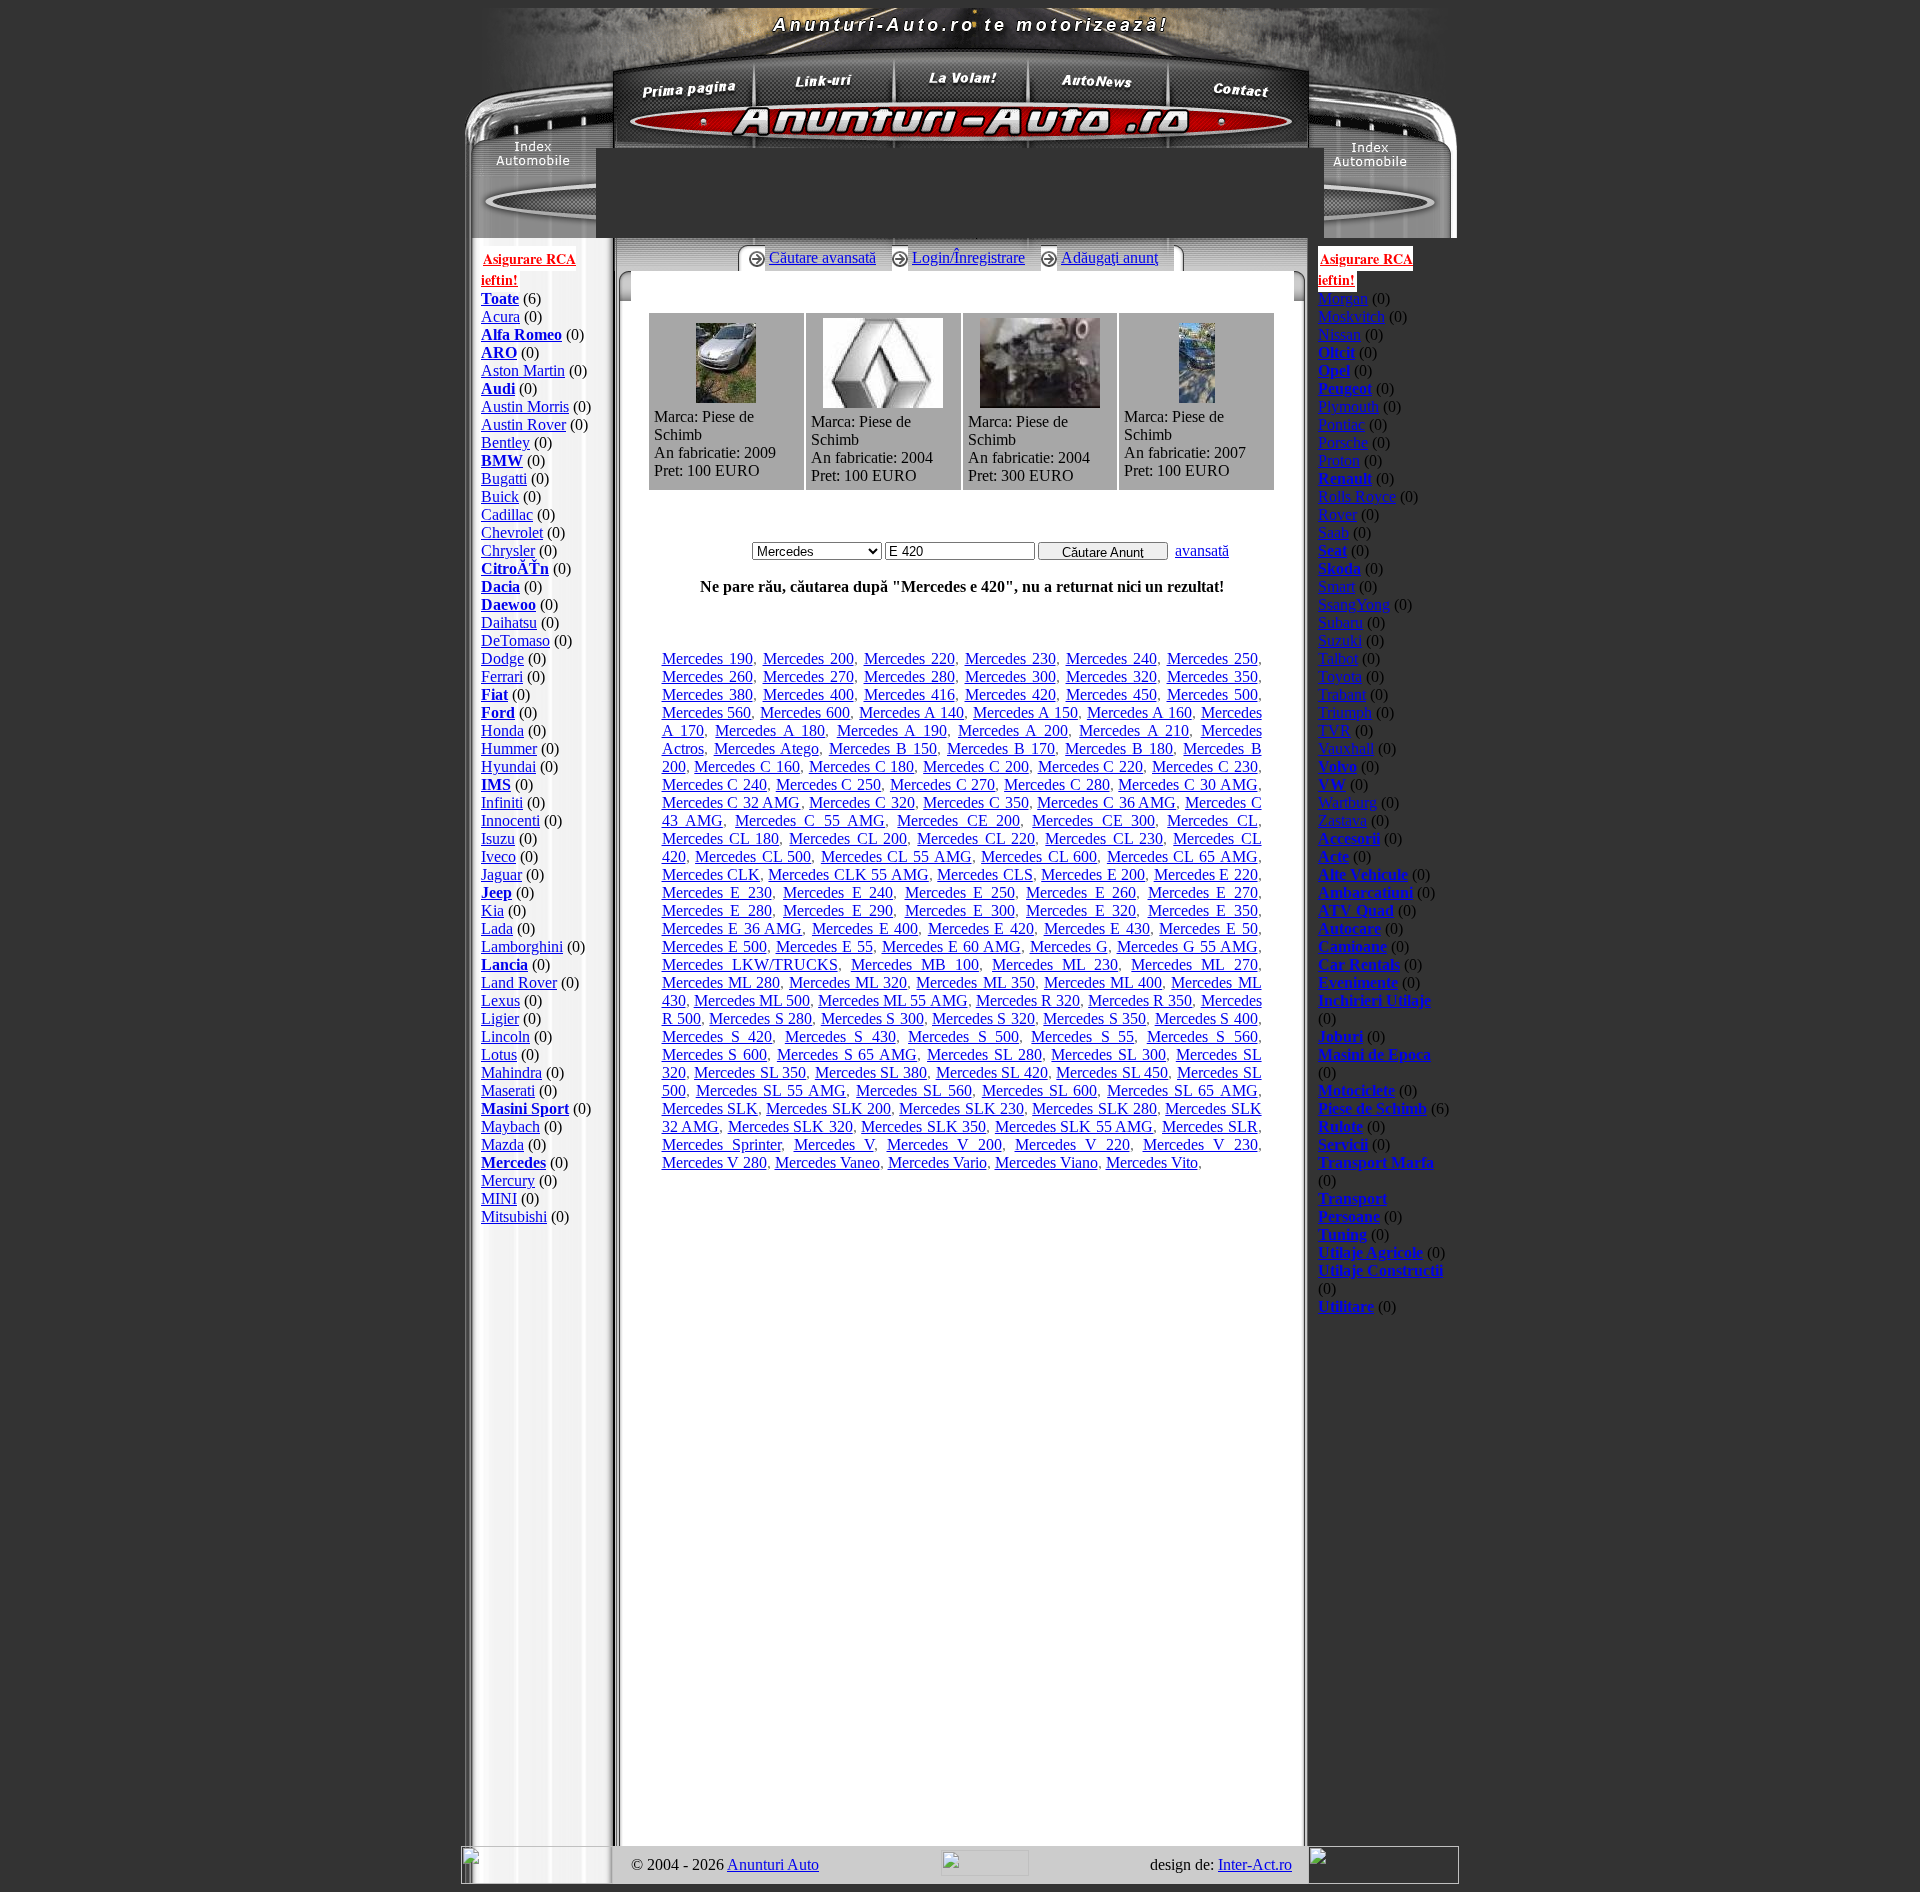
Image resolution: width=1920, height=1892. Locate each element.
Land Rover (519, 982)
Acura (500, 316)
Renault (1345, 478)
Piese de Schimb (1372, 1108)
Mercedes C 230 (1205, 766)
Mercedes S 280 (760, 1018)
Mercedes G (1069, 946)
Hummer (509, 748)
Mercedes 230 (1010, 658)
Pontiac (1341, 424)
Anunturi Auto (773, 1864)
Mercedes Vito (1152, 1162)
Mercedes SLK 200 (828, 1108)
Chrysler (508, 550)
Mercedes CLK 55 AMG (848, 874)
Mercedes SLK (710, 1108)
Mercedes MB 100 (915, 964)
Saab (1333, 532)
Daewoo (508, 604)
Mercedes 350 (1212, 676)
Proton (1339, 460)
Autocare (1349, 928)
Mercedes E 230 (717, 892)
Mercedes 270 (808, 676)
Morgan (1343, 298)
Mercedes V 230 (1200, 1144)
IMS (496, 784)
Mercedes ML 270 (1194, 964)
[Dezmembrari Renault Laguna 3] (726, 397)
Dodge (502, 658)
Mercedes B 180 (1119, 748)
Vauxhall (1346, 748)
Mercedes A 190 (892, 730)
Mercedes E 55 (824, 946)
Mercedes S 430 (840, 1036)
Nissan (1339, 334)
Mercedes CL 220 (976, 838)
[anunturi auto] (680, 94)
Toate (500, 298)
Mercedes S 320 (983, 1018)
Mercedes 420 (1010, 694)
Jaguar (501, 874)
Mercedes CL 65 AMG (1182, 856)
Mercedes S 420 (717, 1036)
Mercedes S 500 (963, 1036)
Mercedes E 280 (717, 910)
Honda (502, 730)
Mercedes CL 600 (1039, 856)
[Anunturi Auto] (960, 142)
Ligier (500, 1018)
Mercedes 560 (707, 712)
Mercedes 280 (909, 676)
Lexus (500, 1000)
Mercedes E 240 (838, 892)
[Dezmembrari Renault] (883, 402)
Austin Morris (525, 406)
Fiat (494, 694)
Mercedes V (834, 1144)
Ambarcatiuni (1365, 892)
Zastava (1342, 820)
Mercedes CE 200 (958, 820)
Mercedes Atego (766, 748)
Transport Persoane (1352, 1207)
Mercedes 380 (707, 694)
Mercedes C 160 (747, 766)
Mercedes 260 (707, 676)
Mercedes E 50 (1208, 928)
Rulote (1340, 1126)
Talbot (1338, 658)
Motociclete (1356, 1090)
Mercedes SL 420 (992, 1072)
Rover (1337, 514)
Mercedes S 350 (1094, 1018)
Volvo (1337, 766)
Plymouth (1348, 406)
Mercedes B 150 (883, 748)
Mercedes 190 (707, 658)
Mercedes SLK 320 (790, 1126)
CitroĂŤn (515, 568)
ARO (499, 352)
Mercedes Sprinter (721, 1144)
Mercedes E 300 (960, 910)
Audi (498, 388)
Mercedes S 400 (1206, 1018)
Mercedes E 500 (714, 946)
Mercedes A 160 (1139, 712)
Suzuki (1340, 640)
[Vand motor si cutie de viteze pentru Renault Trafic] (1040, 402)
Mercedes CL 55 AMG (896, 856)
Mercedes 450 (1111, 694)
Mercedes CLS (984, 874)
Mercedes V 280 (714, 1162)
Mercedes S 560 (1202, 1036)
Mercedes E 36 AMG (732, 928)
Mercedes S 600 (715, 1054)
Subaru (1340, 622)
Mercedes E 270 (1203, 892)
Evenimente (1358, 982)
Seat (1332, 550)
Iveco (498, 856)
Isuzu (498, 838)
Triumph (1345, 712)
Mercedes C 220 (1091, 766)
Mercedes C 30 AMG (1187, 784)
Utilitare (1346, 1306)
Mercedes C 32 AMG (731, 802)
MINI (499, 1198)
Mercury (508, 1180)
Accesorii (1349, 838)
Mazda (502, 1144)
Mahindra (511, 1072)
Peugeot (1345, 388)
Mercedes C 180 (862, 766)
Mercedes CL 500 (753, 856)
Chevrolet (512, 532)
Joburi (1340, 1036)
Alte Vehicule (1363, 874)
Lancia (504, 964)
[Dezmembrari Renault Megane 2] (1197, 397)
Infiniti (502, 802)
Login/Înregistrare (968, 257)
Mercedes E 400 (865, 928)
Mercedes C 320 (861, 802)
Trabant (1342, 694)
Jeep (496, 892)
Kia (492, 910)
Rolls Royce (1357, 496)
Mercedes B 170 (1001, 748)
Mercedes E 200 (1093, 874)
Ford (498, 712)
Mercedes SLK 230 (961, 1108)
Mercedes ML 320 (848, 982)
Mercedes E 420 (981, 928)
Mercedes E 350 (1203, 910)
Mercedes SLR (1210, 1126)
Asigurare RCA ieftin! (528, 269)
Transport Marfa (1376, 1162)
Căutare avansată (822, 257)
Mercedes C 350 (975, 802)
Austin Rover (523, 424)
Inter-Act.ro (1255, 1864)
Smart (1336, 586)
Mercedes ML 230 (1055, 964)
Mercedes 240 (1111, 658)
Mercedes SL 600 (1039, 1090)
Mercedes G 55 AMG (1187, 946)
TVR (1334, 730)
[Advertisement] (543, 1536)
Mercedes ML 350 (975, 982)
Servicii (1343, 1144)
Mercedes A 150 (1025, 712)
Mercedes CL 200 (848, 838)
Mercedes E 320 (1081, 910)
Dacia (500, 586)
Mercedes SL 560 (913, 1090)
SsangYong (1354, 604)
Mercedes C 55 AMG (810, 820)
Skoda (1339, 568)
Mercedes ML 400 (1103, 982)
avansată (1202, 550)
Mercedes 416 (909, 694)
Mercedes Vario (937, 1162)
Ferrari (502, 676)
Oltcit (1336, 352)
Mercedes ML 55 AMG (892, 1000)
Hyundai (508, 766)
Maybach (510, 1126)
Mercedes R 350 (1140, 1000)
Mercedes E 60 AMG (951, 946)
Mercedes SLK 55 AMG (1074, 1126)
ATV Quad (1356, 910)
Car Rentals (1359, 964)
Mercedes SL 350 (750, 1072)
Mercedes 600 (805, 712)
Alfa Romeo (521, 334)
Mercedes (513, 1162)
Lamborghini (522, 946)
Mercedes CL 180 (721, 838)
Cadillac (507, 514)
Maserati (508, 1090)
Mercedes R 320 (1028, 1000)
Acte (1333, 856)
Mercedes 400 (808, 694)
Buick (500, 496)
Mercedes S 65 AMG (847, 1054)
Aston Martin (523, 370)
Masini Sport (525, 1108)
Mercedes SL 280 (984, 1054)
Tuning (1342, 1234)
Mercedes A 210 (1134, 730)
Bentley (505, 442)
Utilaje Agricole (1370, 1252)
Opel (1334, 370)
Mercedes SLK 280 (1094, 1108)
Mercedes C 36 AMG (1106, 802)
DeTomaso (515, 640)
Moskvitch (1351, 316)
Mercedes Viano (1046, 1162)
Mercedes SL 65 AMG (1182, 1090)
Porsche (1343, 442)
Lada (497, 928)
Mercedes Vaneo (827, 1162)
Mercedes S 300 (872, 1018)
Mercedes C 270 (942, 784)
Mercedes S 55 (1082, 1036)
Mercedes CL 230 (1104, 838)
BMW (502, 460)
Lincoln (505, 1036)
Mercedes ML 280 (721, 982)
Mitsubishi (514, 1216)
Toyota (1340, 676)
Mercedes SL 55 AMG (771, 1090)
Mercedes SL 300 (1108, 1054)
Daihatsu (509, 622)
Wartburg (1347, 802)
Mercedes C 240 (714, 784)
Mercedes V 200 (944, 1144)
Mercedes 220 (909, 658)
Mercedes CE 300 (1093, 820)
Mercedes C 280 (1056, 784)
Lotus (499, 1054)
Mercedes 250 (1212, 658)
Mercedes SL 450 (1112, 1072)
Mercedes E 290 (838, 910)
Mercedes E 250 (960, 892)
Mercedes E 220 (1206, 874)
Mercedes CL (1212, 820)
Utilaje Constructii (1380, 1270)
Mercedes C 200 (976, 766)
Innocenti (510, 820)
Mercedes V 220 (1072, 1144)
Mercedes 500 (1212, 694)
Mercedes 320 (1111, 676)
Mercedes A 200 (1013, 730)
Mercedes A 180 (770, 730)
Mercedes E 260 (1081, 892)
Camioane (1352, 946)
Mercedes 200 (808, 658)
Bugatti (504, 478)
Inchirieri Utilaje (1374, 1000)
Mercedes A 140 (911, 712)
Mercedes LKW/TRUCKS (750, 964)
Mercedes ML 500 (752, 1000)
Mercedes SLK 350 (923, 1126)
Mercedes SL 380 (871, 1072)
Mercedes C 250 (828, 784)
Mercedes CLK (711, 874)
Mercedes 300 (1010, 676)
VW (1332, 784)
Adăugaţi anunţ (1109, 257)
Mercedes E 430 (1097, 928)
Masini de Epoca (1374, 1054)
